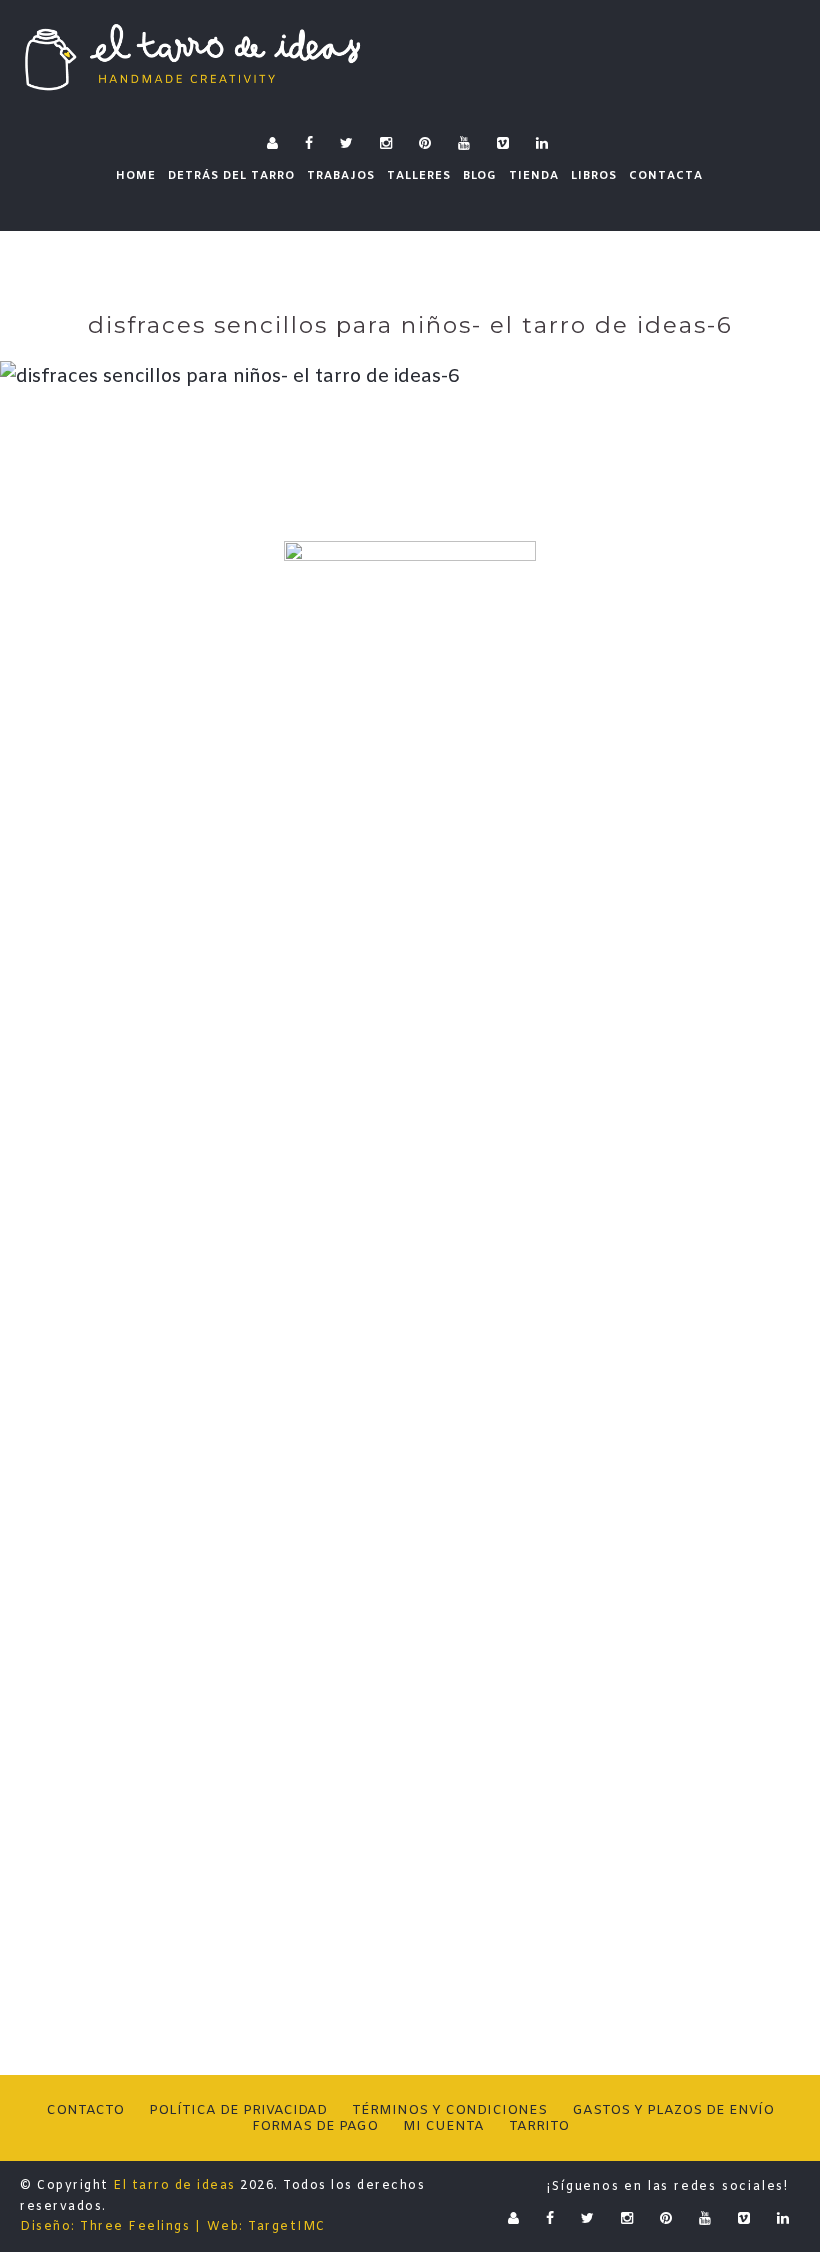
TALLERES (419, 176)
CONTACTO (85, 2110)
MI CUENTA (443, 2126)
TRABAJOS (341, 176)
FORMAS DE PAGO (315, 2126)
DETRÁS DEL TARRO (231, 176)
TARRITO (539, 2126)
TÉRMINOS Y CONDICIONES (449, 2110)
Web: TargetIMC (266, 2227)
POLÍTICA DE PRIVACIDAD (238, 2110)
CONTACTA (666, 176)
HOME (136, 176)
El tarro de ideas (174, 2186)
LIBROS (594, 176)
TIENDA (534, 176)
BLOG (480, 176)
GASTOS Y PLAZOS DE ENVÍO (673, 2110)
